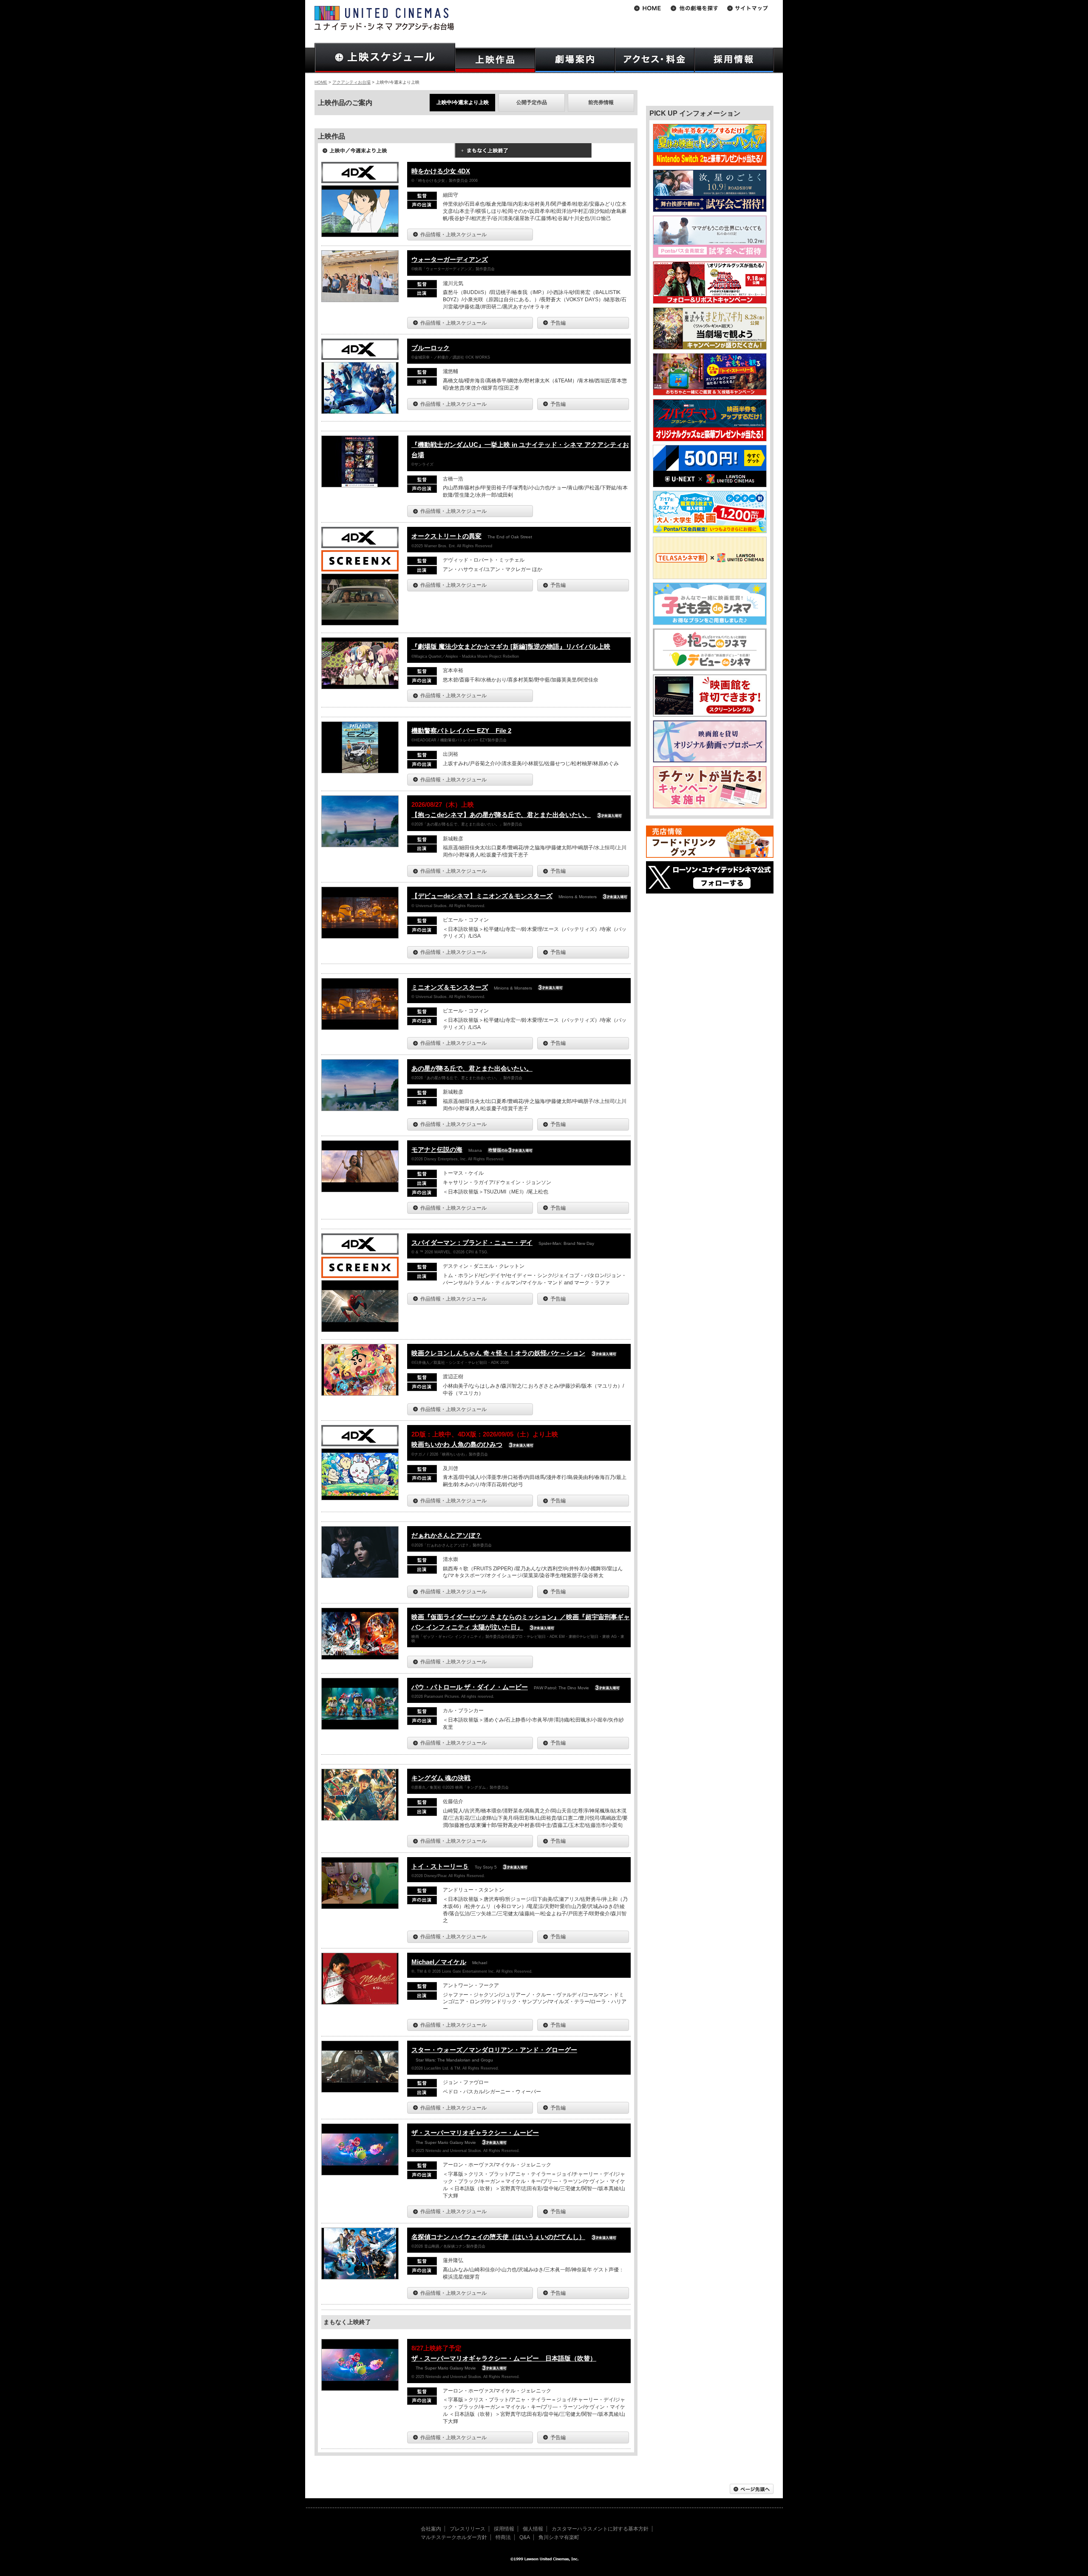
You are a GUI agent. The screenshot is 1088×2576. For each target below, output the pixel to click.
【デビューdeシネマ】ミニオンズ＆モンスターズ (482, 896)
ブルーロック (431, 348)
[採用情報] (734, 60)
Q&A (525, 2537)
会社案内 (431, 2529)
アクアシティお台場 (351, 82)
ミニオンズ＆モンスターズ (450, 987)
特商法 (503, 2537)
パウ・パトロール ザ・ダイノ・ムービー (470, 1687)
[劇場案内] (575, 60)
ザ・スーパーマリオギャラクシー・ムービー (475, 2133)
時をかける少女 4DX (441, 171)
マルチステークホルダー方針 (454, 2537)
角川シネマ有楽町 (559, 2537)
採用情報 (504, 2529)
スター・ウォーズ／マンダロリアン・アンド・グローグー (494, 2050)
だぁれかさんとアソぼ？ (446, 1535)
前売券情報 (601, 102)
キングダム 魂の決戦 (441, 1778)
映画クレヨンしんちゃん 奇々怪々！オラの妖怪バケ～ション (498, 1353)
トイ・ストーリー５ (440, 1866)
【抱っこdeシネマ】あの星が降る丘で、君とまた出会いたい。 (501, 815)
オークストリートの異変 (446, 536)
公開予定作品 (532, 102)
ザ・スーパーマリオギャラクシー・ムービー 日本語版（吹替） (504, 2358)
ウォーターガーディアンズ (450, 259)
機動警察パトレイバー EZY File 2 (461, 731)
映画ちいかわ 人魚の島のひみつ (457, 1444)
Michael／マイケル (439, 1962)
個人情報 (533, 2529)
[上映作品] (495, 60)
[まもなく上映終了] (523, 153)
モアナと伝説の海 (437, 1149)
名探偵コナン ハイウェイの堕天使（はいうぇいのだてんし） (498, 2237)
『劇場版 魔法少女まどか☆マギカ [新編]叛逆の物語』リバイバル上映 (511, 646)
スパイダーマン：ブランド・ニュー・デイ (472, 1243)
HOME (321, 82)
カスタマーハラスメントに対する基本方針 (600, 2529)
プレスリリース (467, 2529)
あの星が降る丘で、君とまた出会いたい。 (472, 1068)
